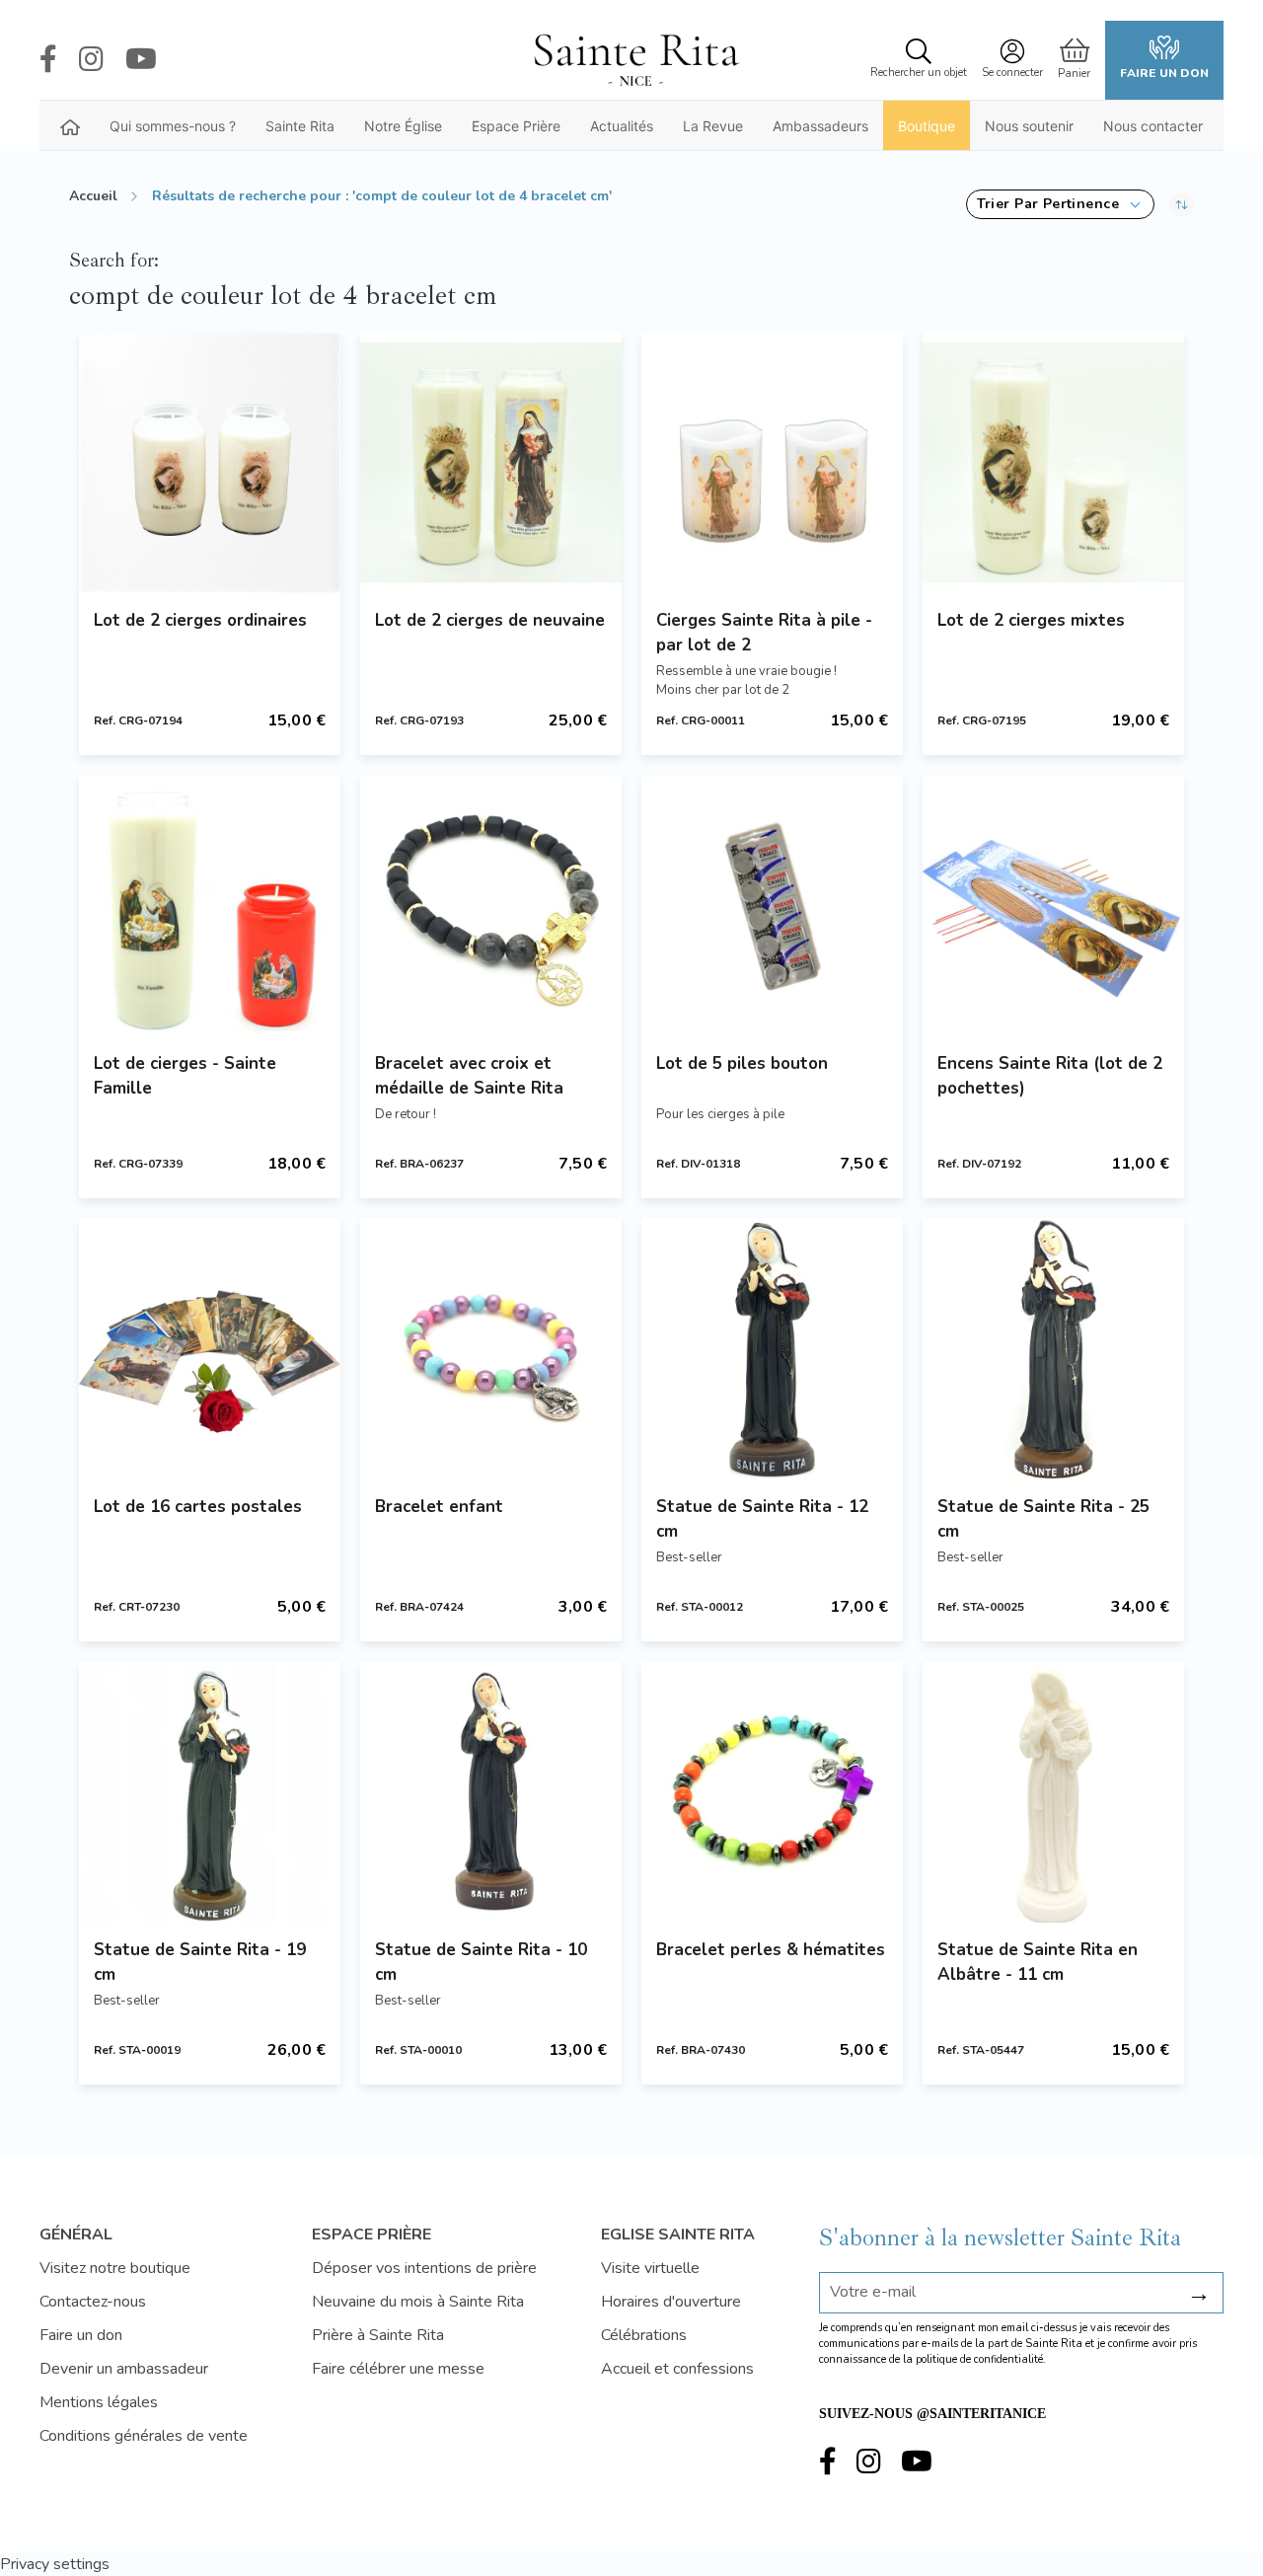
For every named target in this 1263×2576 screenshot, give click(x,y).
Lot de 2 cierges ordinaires (200, 620)
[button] (1060, 204)
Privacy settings (55, 2564)
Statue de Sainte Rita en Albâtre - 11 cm (1038, 1962)
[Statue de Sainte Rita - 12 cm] (772, 1349)
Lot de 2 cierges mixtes (1031, 620)
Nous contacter (1153, 126)
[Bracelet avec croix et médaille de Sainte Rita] (491, 906)
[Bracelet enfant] (491, 1349)
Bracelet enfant (439, 1507)
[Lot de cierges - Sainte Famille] (210, 906)
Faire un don (1164, 73)
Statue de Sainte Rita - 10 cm (481, 1962)
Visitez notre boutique (115, 2268)
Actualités (622, 126)
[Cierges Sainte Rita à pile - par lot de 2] (772, 462)
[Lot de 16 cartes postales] (210, 1349)
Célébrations (644, 2335)
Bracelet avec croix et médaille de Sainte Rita (469, 1076)
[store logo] (635, 60)
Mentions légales (99, 2402)
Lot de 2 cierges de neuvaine (490, 620)
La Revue (713, 126)
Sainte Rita (300, 126)
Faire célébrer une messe (398, 2369)
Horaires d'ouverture (671, 2302)
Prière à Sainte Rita (378, 2335)
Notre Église (403, 126)
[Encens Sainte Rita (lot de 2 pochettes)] (1053, 906)
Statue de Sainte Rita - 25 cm (1043, 1519)
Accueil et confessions (677, 2369)
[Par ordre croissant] (1182, 204)
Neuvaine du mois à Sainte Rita (418, 2302)
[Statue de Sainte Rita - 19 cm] (210, 1792)
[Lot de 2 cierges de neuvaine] (491, 462)
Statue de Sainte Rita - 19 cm (200, 1962)
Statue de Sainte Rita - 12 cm (762, 1519)
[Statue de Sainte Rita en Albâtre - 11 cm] (1053, 1792)
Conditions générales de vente (144, 2436)
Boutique (927, 126)
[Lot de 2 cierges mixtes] (1053, 462)
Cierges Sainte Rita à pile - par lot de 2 (764, 633)
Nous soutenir (1029, 126)
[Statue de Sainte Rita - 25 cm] (1053, 1349)
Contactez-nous (93, 2302)
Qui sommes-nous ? (173, 126)
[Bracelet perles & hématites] (772, 1792)
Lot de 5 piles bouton (742, 1063)
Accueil (93, 196)
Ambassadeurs (820, 126)
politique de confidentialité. (981, 2359)
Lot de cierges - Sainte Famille (185, 1076)
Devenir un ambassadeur (124, 2369)
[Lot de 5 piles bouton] (772, 906)
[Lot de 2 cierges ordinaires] (210, 462)
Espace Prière (516, 126)
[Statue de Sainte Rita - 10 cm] (491, 1792)
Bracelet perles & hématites (771, 1950)
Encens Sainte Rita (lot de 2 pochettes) (1050, 1076)
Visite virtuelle (650, 2268)
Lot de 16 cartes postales (198, 1507)
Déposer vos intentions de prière (424, 2268)
